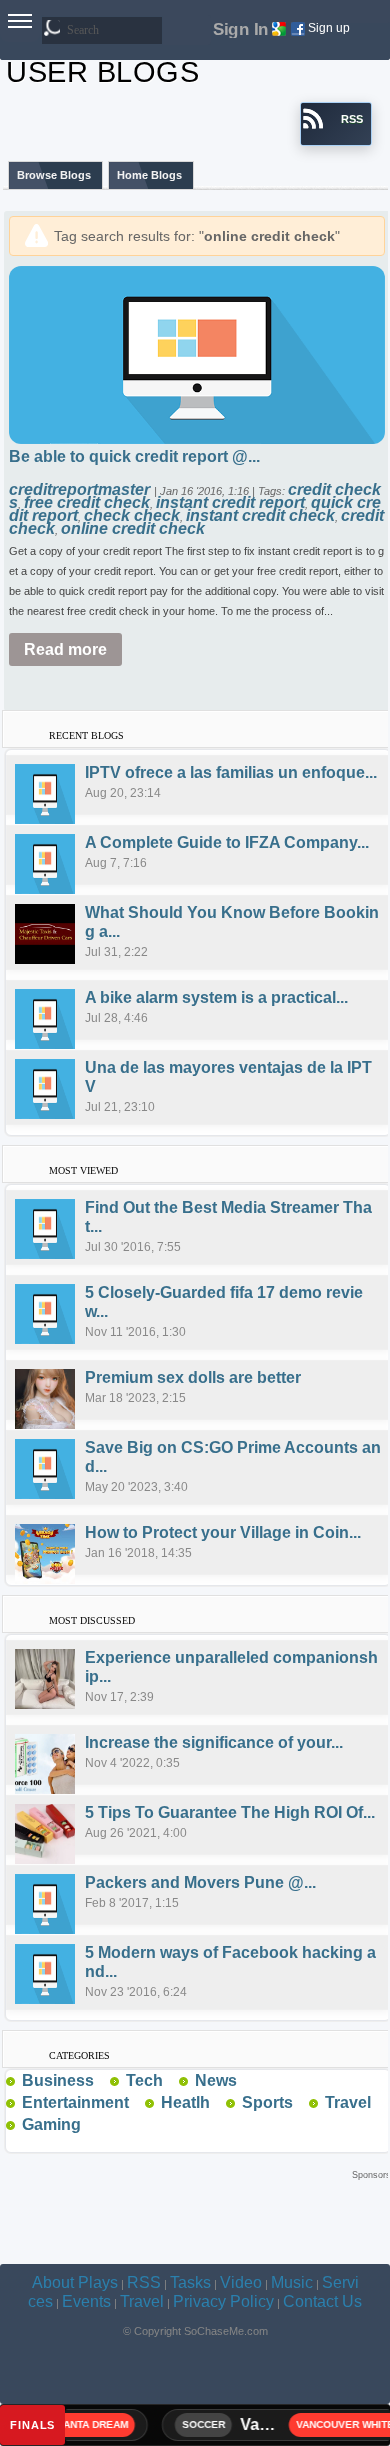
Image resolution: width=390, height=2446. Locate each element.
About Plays (75, 2282)
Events (86, 2301)
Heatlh (185, 2102)
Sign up (329, 28)
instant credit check (260, 515)
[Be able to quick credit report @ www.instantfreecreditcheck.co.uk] (197, 353)
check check (132, 515)
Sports (267, 2102)
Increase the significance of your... (214, 1742)
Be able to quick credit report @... (134, 456)
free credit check (87, 502)
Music (292, 2282)
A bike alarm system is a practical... (216, 997)
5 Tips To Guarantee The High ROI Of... (230, 1812)
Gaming (51, 2124)
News (216, 2080)
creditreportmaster (81, 489)
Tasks (190, 2282)
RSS (144, 2282)
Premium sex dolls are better (193, 1377)
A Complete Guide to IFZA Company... (227, 842)
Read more (65, 649)
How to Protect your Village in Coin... (223, 1532)
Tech (144, 2080)
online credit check (133, 528)
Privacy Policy (223, 2301)
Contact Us (322, 2301)
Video (241, 2282)
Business (58, 2080)
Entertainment (75, 2102)
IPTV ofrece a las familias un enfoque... (231, 772)
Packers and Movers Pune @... (200, 1882)
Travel (348, 2102)
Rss (102, 2080)
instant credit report (230, 502)
